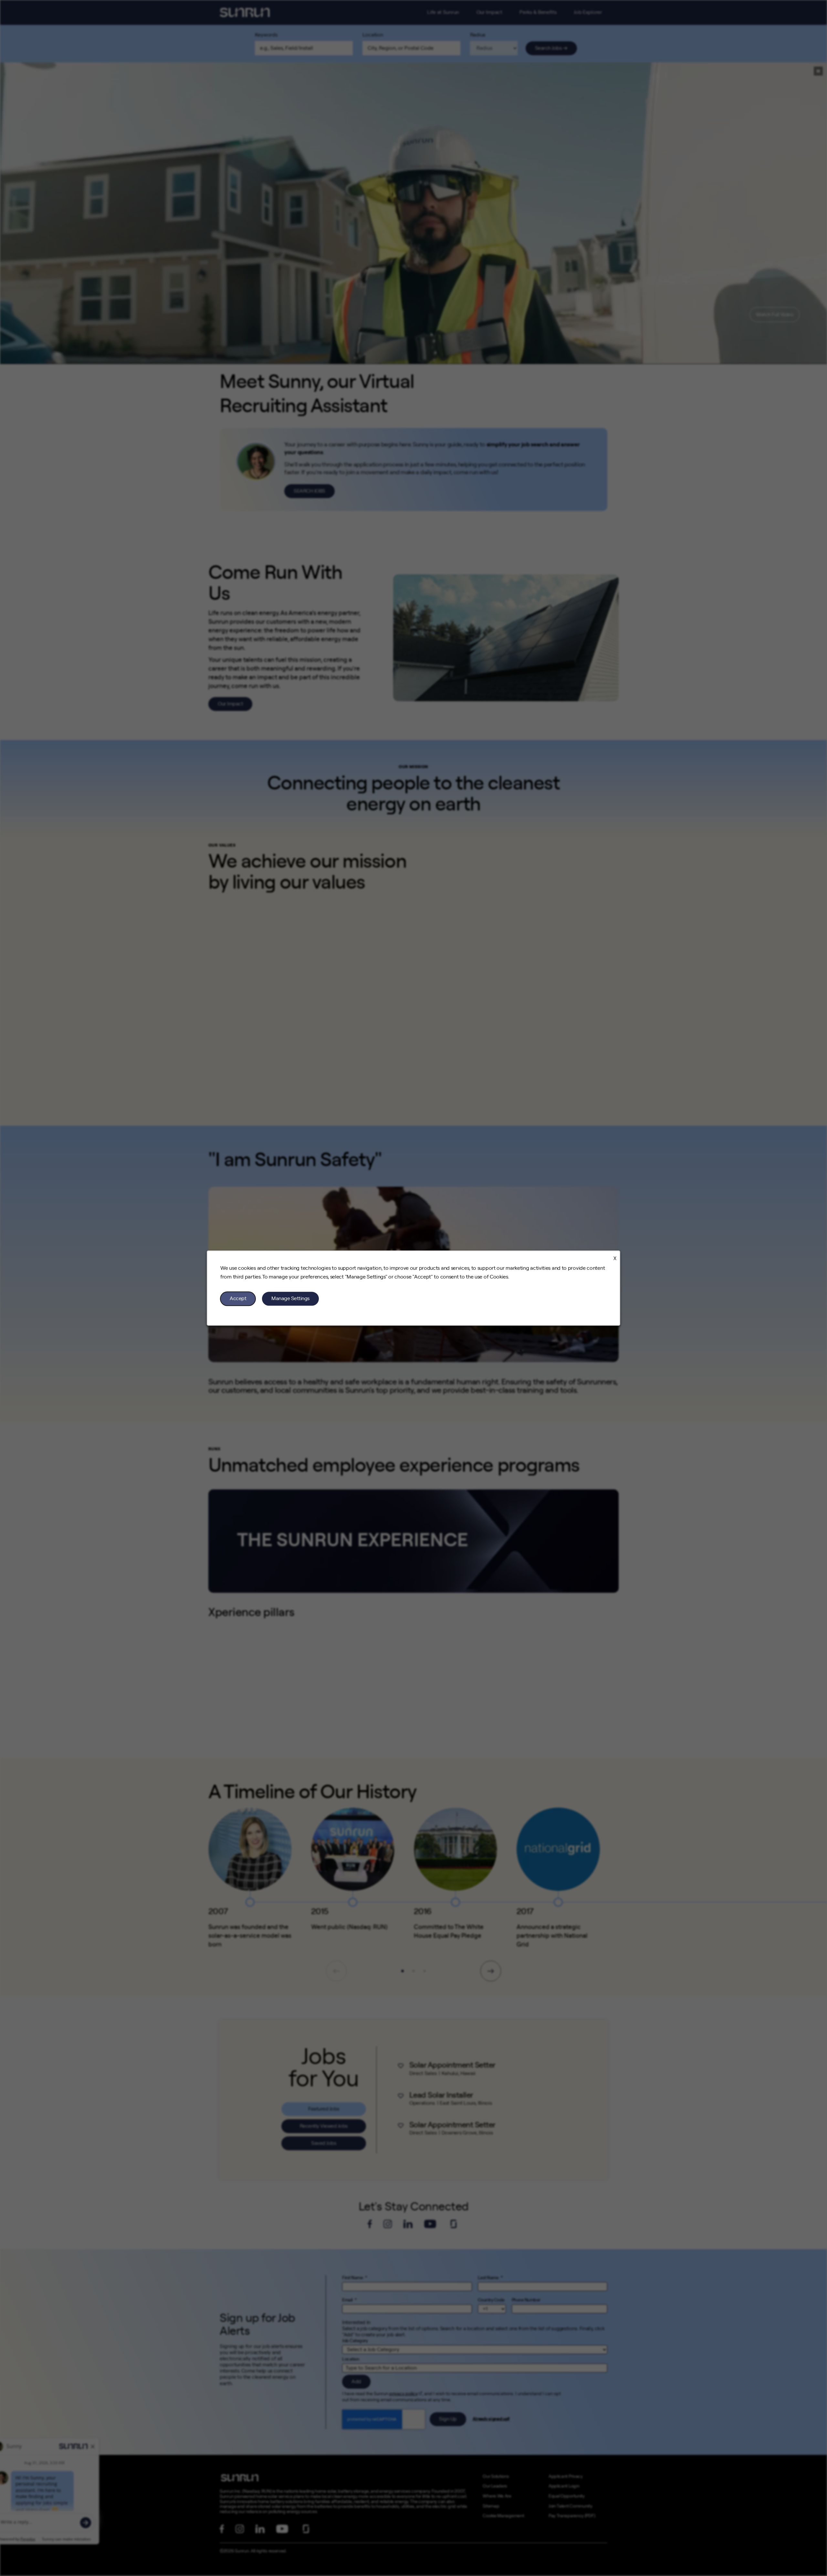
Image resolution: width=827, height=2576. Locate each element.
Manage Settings (290, 1298)
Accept (238, 1298)
